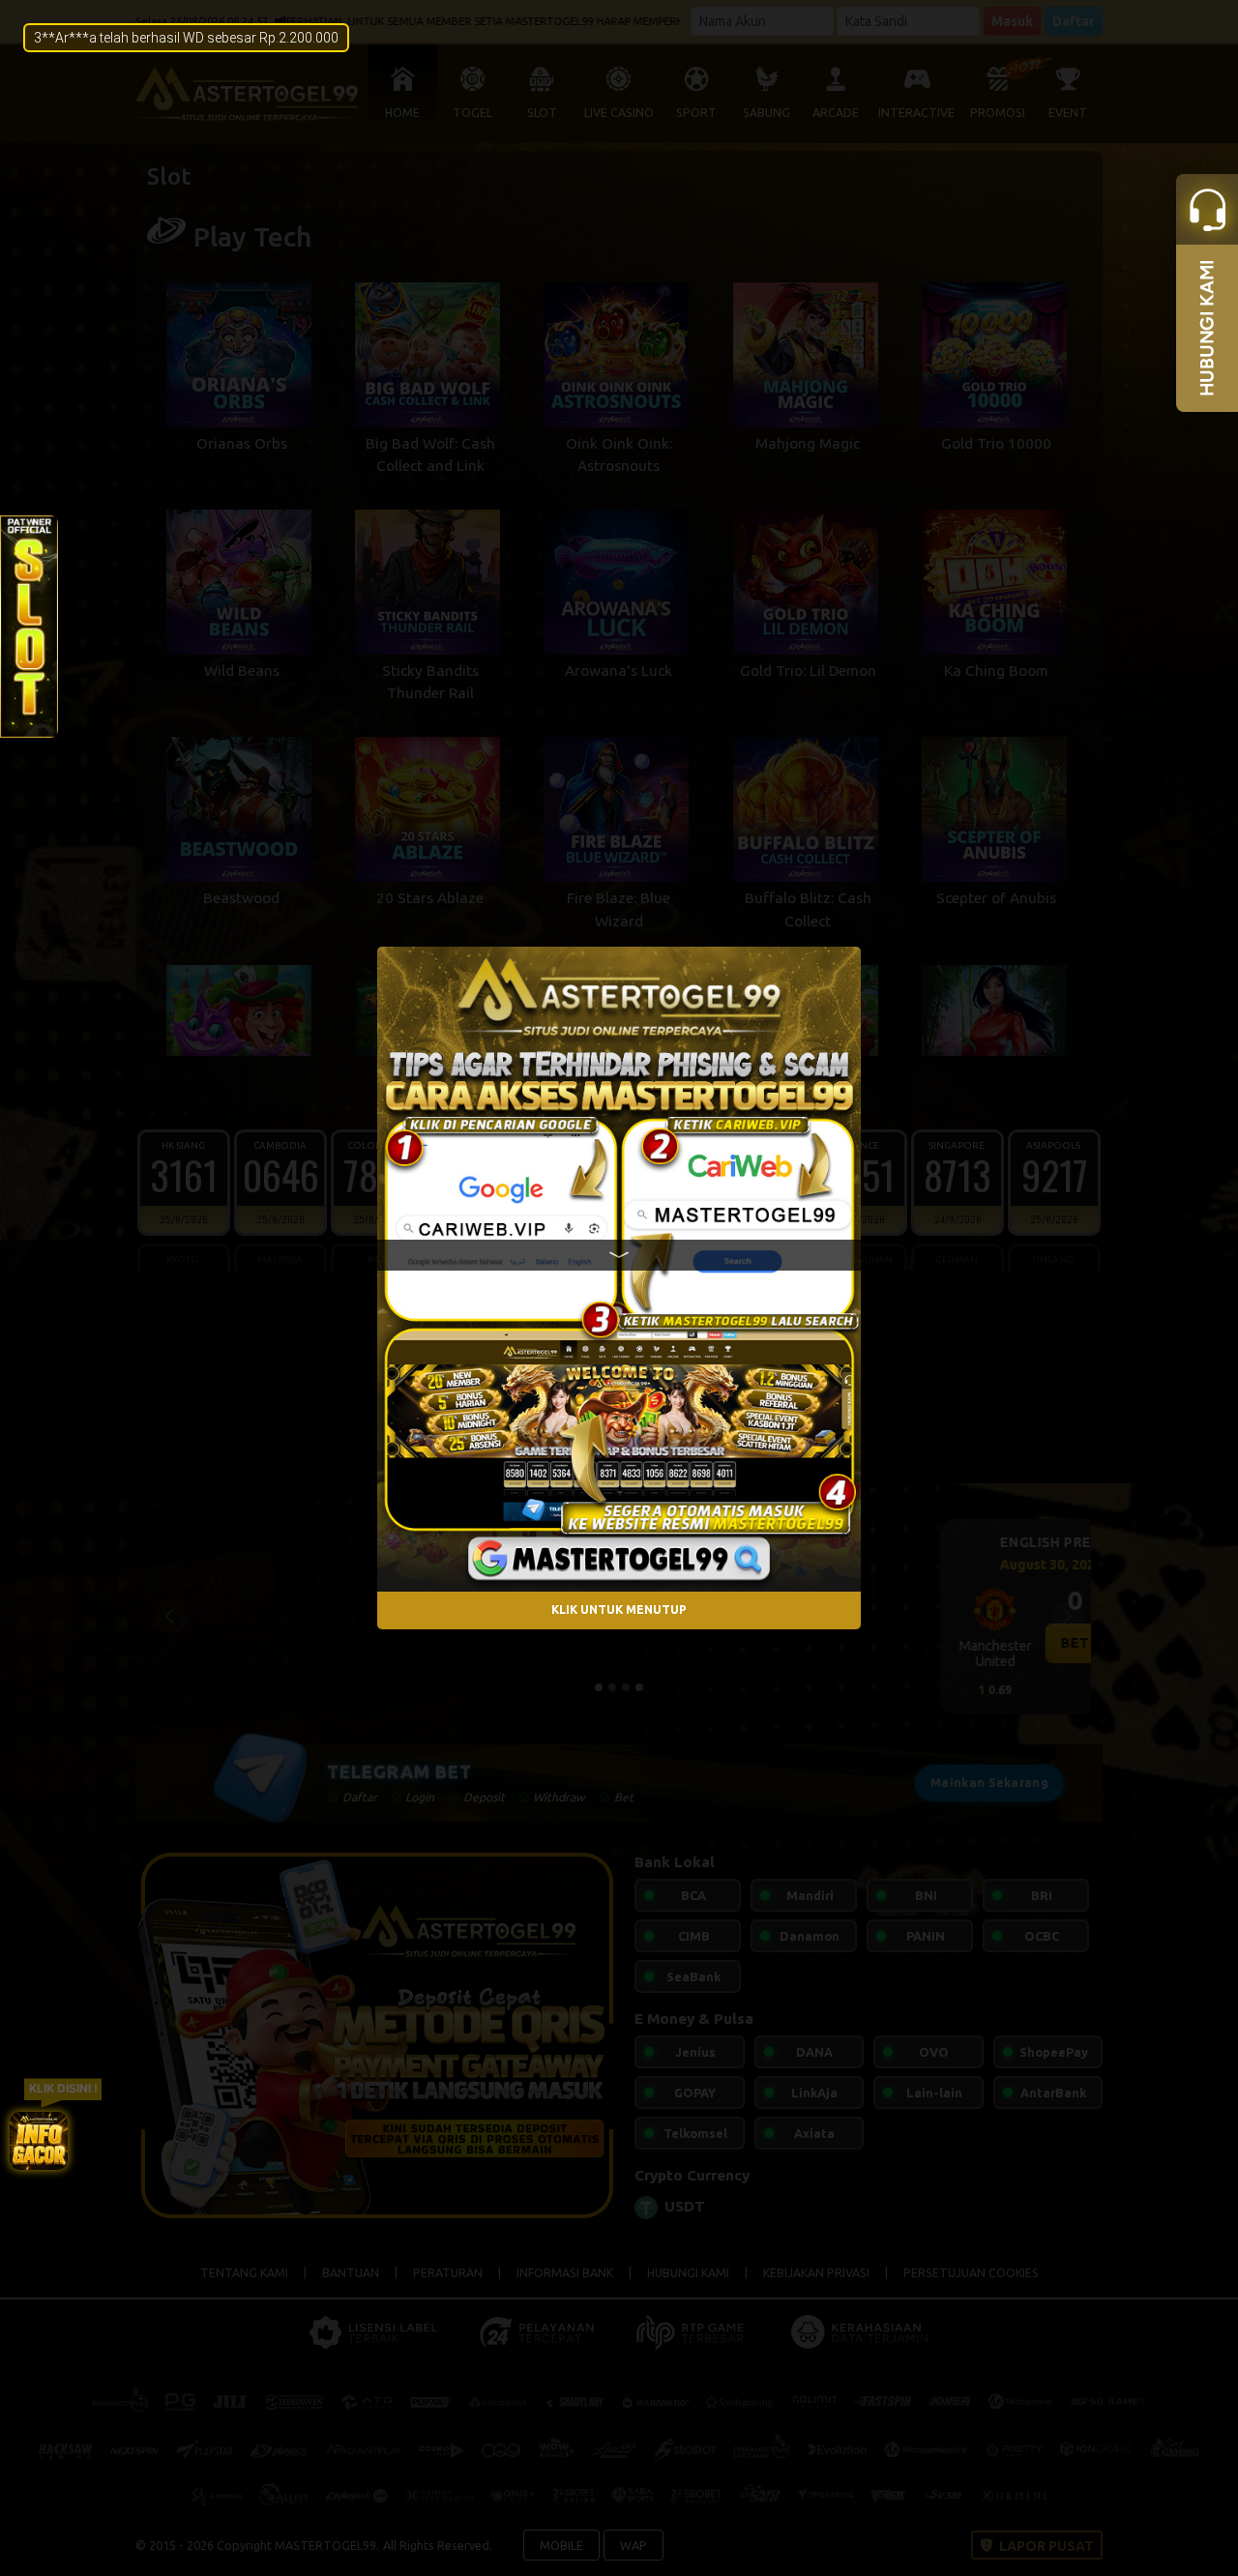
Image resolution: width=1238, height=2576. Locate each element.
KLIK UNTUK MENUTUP (619, 1610)
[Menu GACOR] (39, 2141)
